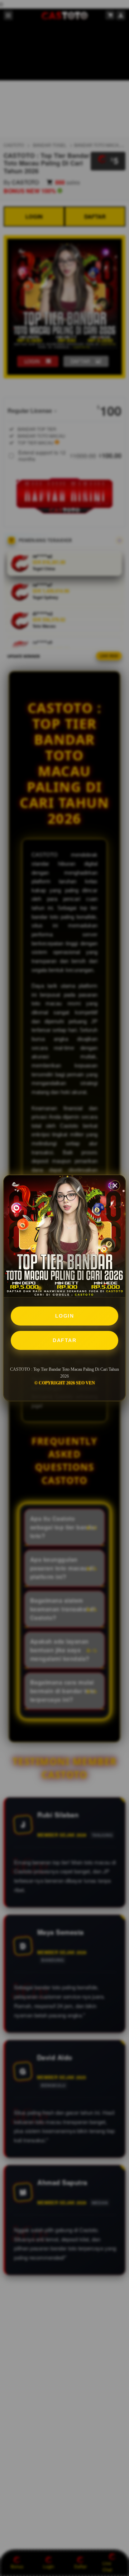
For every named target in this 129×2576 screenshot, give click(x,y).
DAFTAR (64, 1340)
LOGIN (65, 1316)
